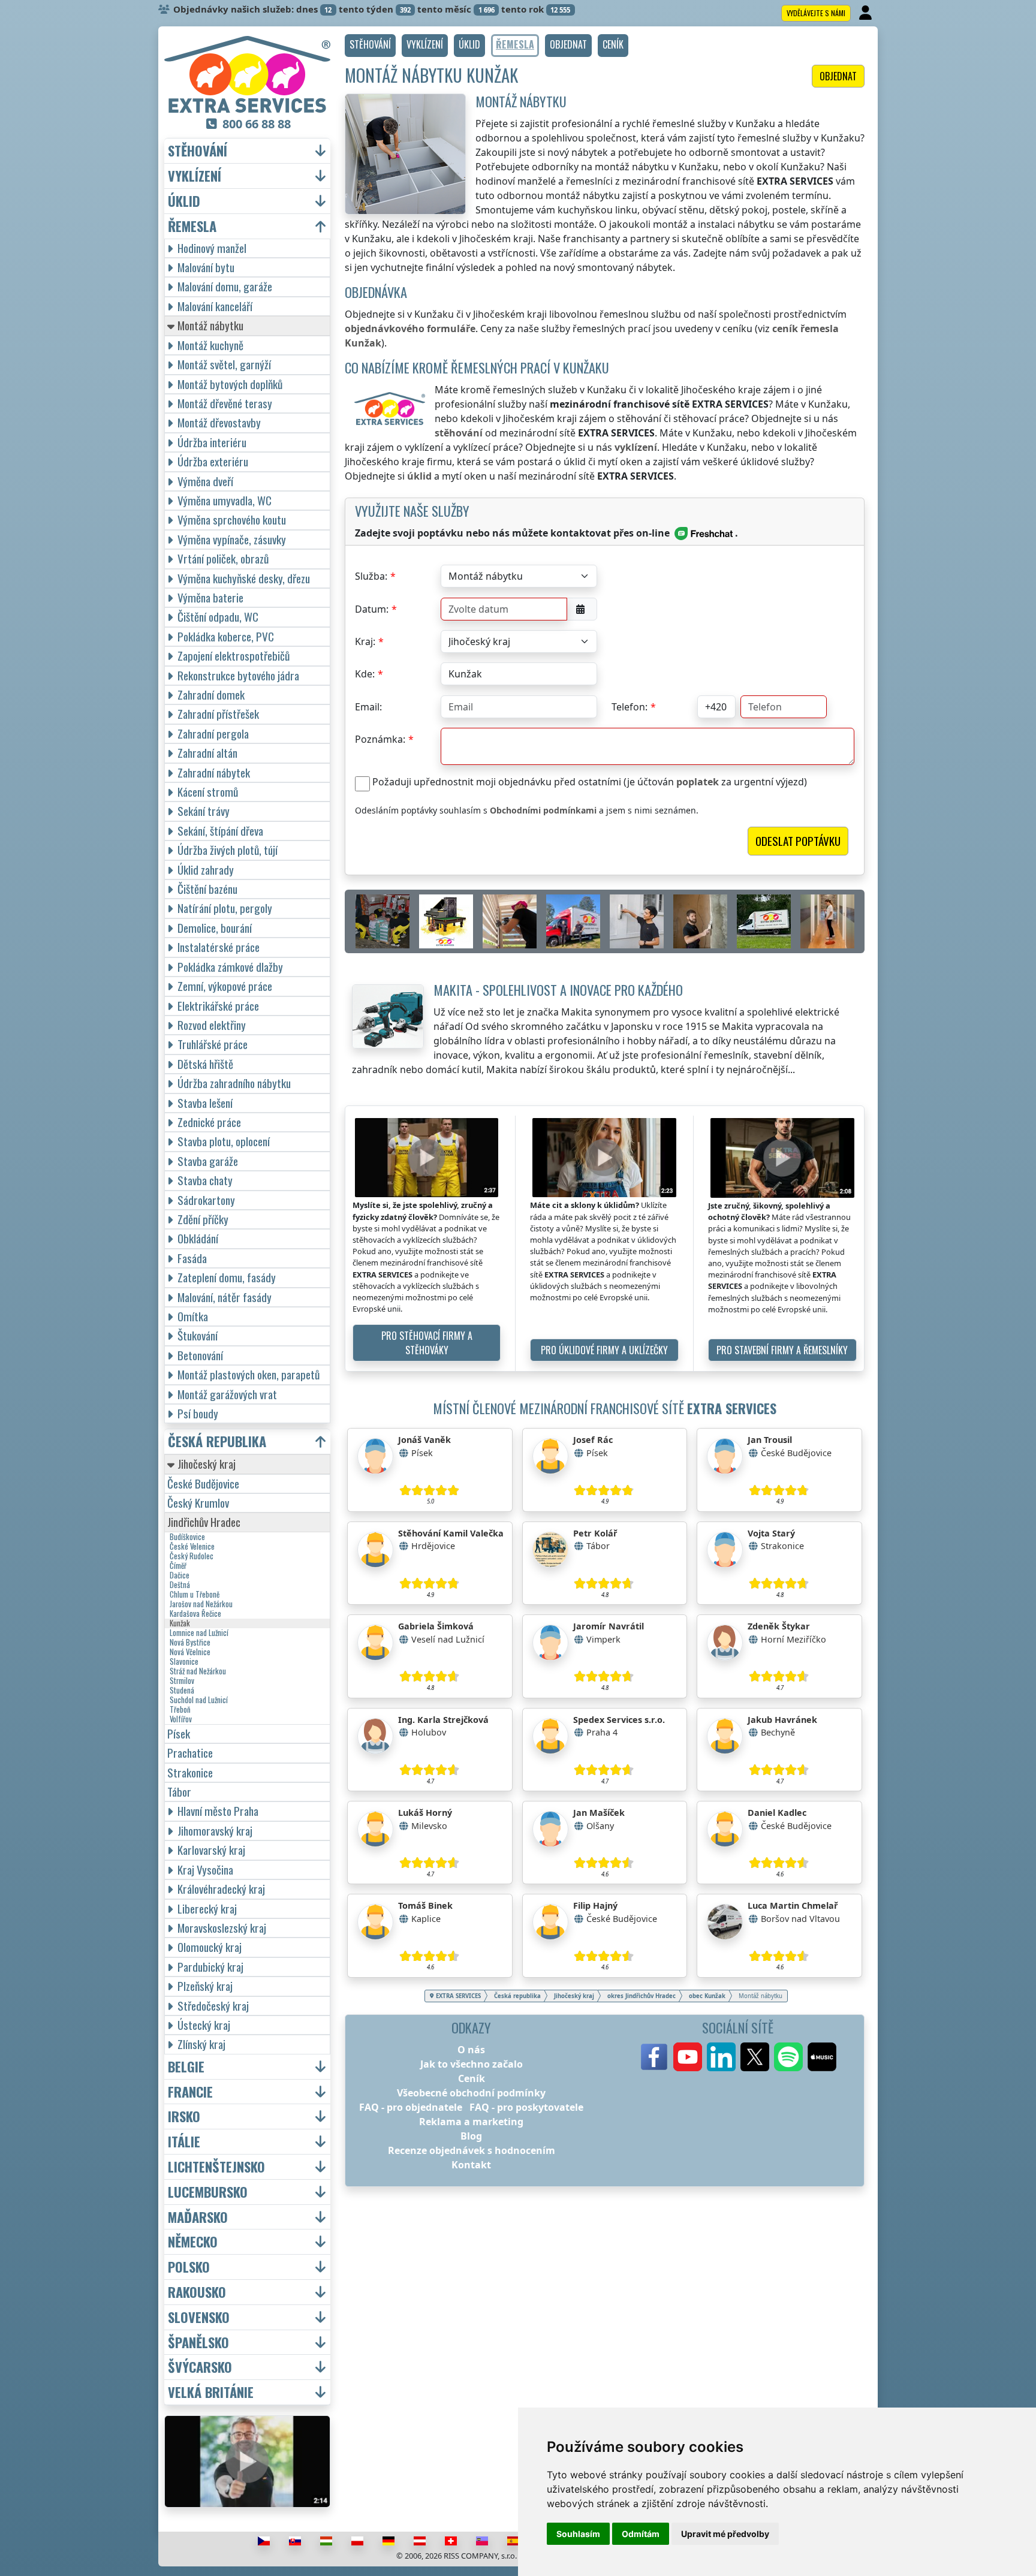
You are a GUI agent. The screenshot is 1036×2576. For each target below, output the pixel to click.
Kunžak (180, 1623)
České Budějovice (203, 1483)
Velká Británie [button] (211, 2392)
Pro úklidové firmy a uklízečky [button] (604, 1350)
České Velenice (192, 1547)
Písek (179, 1733)
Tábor (179, 1792)
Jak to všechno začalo (472, 2064)
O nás (471, 2050)
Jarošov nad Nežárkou (201, 1604)
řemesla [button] (192, 226)
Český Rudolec (192, 1556)
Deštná (180, 1585)
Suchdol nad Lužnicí (199, 1700)
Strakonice (190, 1772)
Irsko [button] (184, 2116)
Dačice (180, 1575)
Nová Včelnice (190, 1652)
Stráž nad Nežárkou (198, 1671)
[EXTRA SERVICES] (247, 74)
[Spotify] (788, 2057)
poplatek (698, 782)
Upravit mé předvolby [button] (725, 2534)
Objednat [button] (838, 76)
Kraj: (365, 641)
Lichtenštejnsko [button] (216, 2167)
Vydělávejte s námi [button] (816, 13)
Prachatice (190, 1753)
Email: (368, 707)
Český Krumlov (198, 1503)
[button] (370, 46)
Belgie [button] (186, 2067)
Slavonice (184, 1662)
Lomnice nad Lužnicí (199, 1633)
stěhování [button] (198, 151)
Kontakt (471, 2165)
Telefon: (630, 707)
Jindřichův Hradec (204, 1522)
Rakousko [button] (197, 2292)
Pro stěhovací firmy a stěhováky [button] (427, 1343)
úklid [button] (184, 201)
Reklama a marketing (471, 2122)
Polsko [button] (189, 2267)
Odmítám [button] (641, 2534)
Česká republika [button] (217, 1441)
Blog (471, 2136)
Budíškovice (187, 1537)
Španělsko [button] (198, 2342)
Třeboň (180, 1710)
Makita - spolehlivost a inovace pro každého (558, 989)
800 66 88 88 (257, 124)
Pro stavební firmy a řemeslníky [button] (782, 1350)
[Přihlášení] (867, 13)
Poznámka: (380, 739)
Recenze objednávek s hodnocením (472, 2150)
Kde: (365, 674)
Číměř (178, 1566)
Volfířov (181, 1719)
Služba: (371, 576)
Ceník (472, 2078)
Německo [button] (193, 2242)
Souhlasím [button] (578, 2534)
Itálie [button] (184, 2142)
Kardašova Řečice (195, 1614)
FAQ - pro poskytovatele (526, 2107)
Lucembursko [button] (208, 2192)
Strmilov (182, 1681)
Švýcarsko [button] (200, 2367)
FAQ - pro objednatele (411, 2107)
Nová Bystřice (190, 1643)
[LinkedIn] (721, 2057)
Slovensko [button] (199, 2317)
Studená (182, 1691)
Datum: (372, 609)
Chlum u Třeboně (195, 1595)
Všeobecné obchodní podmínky (471, 2093)
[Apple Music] (822, 2057)
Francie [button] (190, 2092)
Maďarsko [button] (198, 2217)
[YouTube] (688, 2057)
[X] (755, 2057)
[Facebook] (654, 2057)
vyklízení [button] (195, 176)
